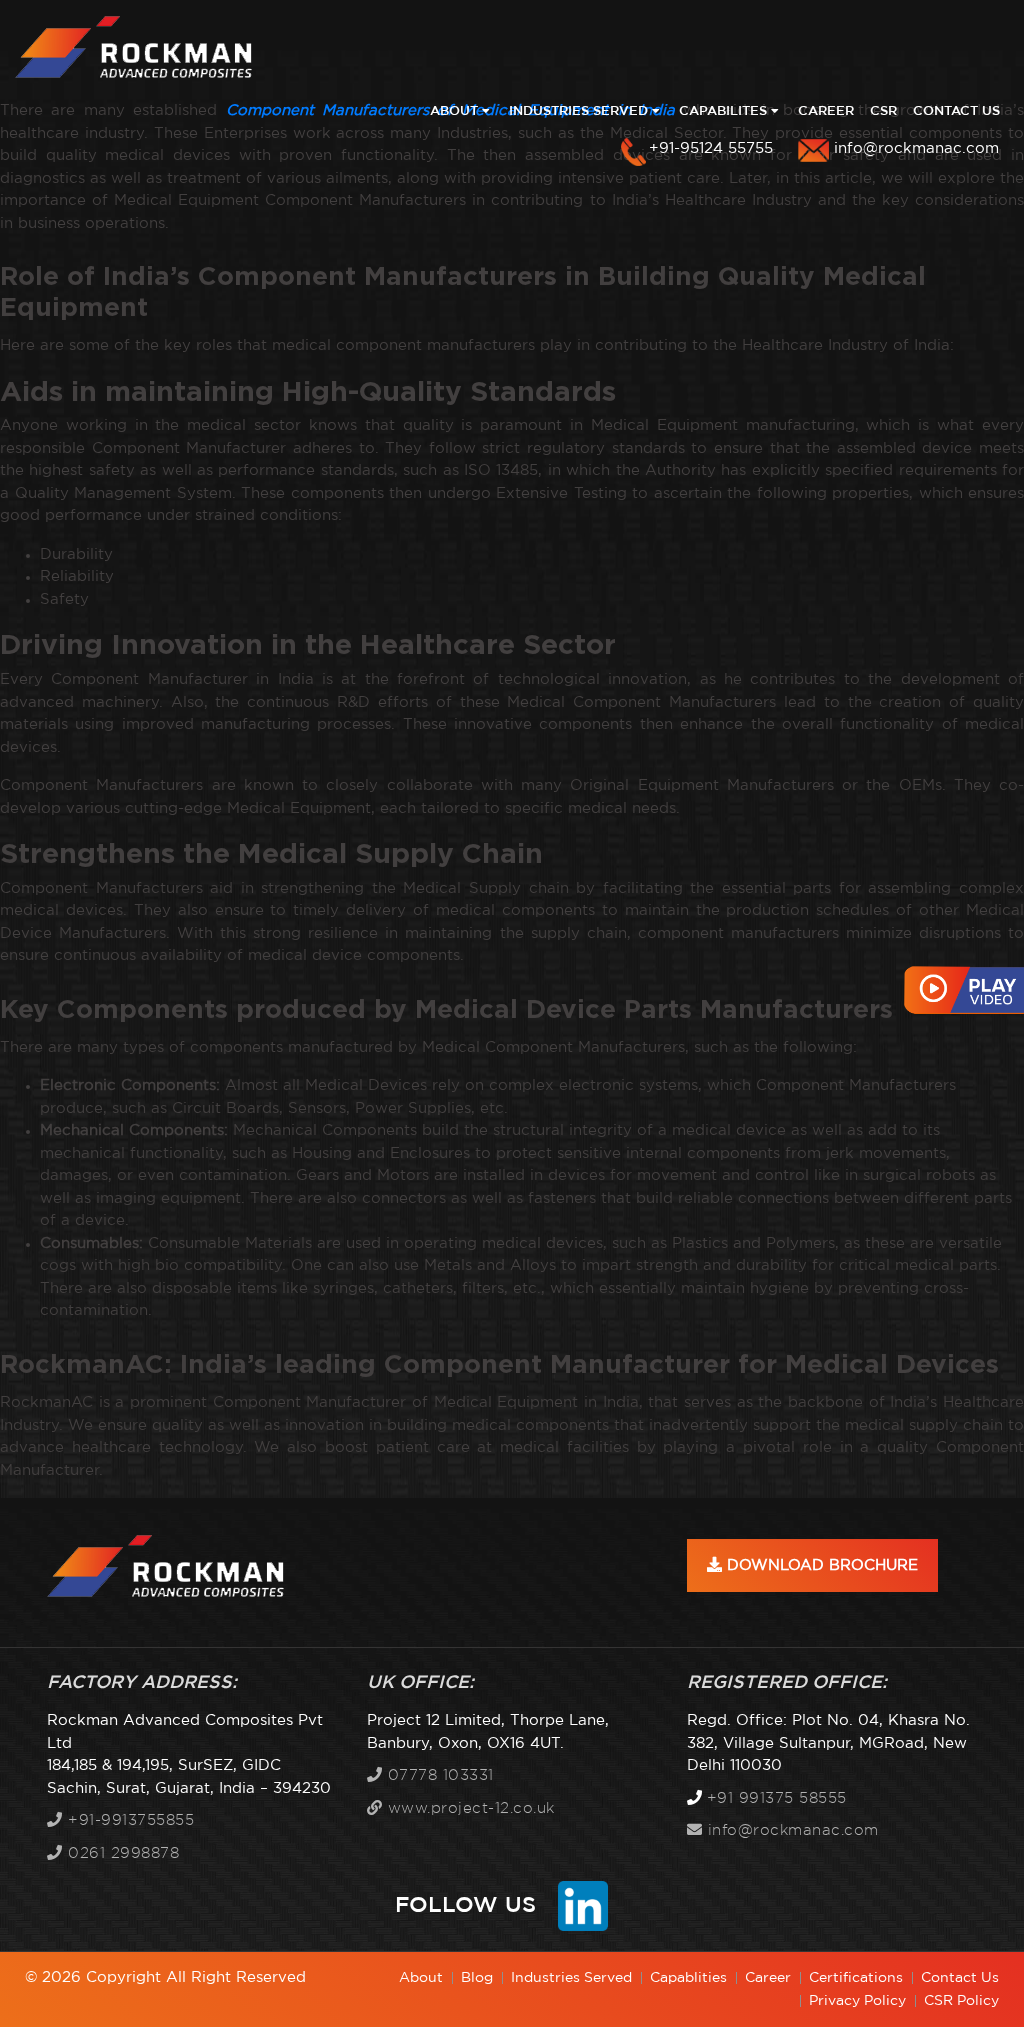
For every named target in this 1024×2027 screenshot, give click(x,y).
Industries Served (580, 111)
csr (883, 111)
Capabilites (725, 111)
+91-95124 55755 (711, 148)
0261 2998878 (121, 1853)
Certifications (856, 1978)
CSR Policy (961, 2001)
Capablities (688, 1978)
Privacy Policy (857, 2001)
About (456, 111)
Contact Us (956, 111)
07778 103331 (438, 1775)
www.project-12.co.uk (468, 1808)
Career (826, 111)
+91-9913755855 (128, 1820)
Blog (477, 1978)
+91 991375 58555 (777, 1798)
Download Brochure (820, 1565)
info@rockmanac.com (916, 148)
